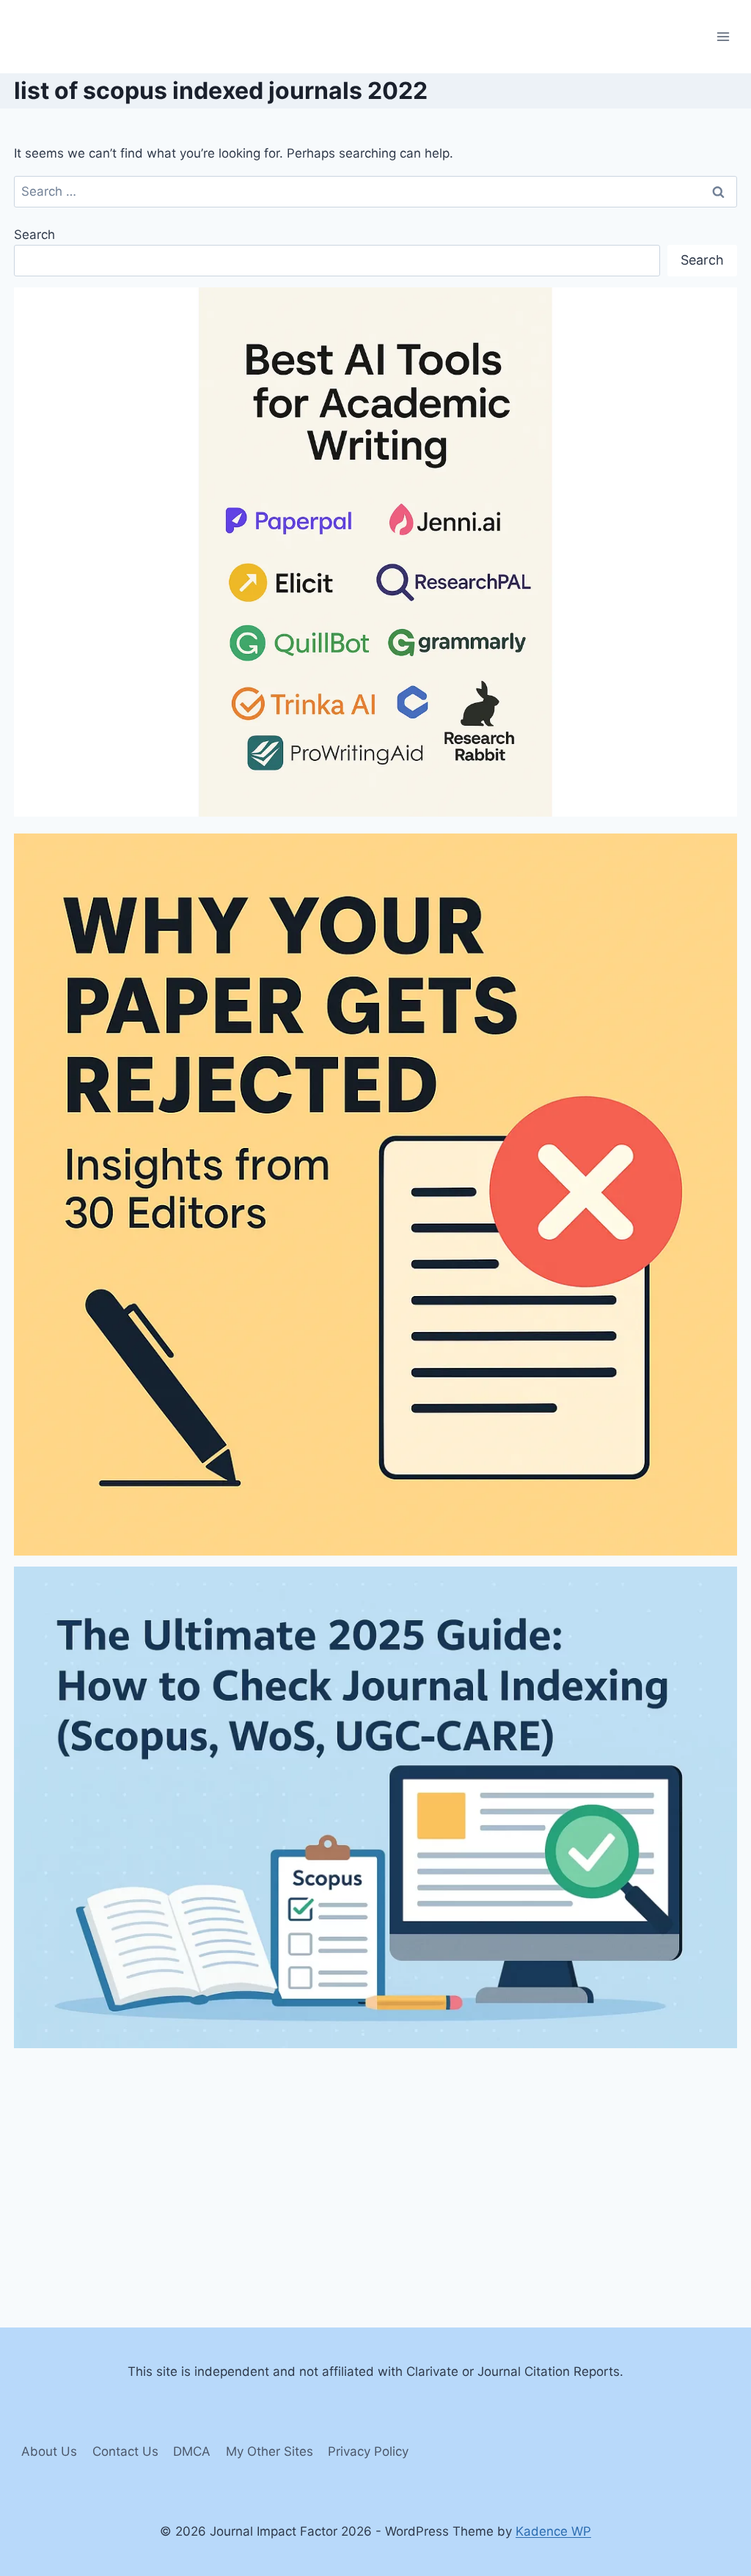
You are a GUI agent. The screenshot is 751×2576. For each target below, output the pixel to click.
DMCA (192, 2451)
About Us (49, 2451)
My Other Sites (270, 2451)
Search (34, 235)
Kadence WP (553, 2531)
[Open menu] (723, 36)
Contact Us (125, 2451)
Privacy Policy (368, 2451)
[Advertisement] (375, 2161)
